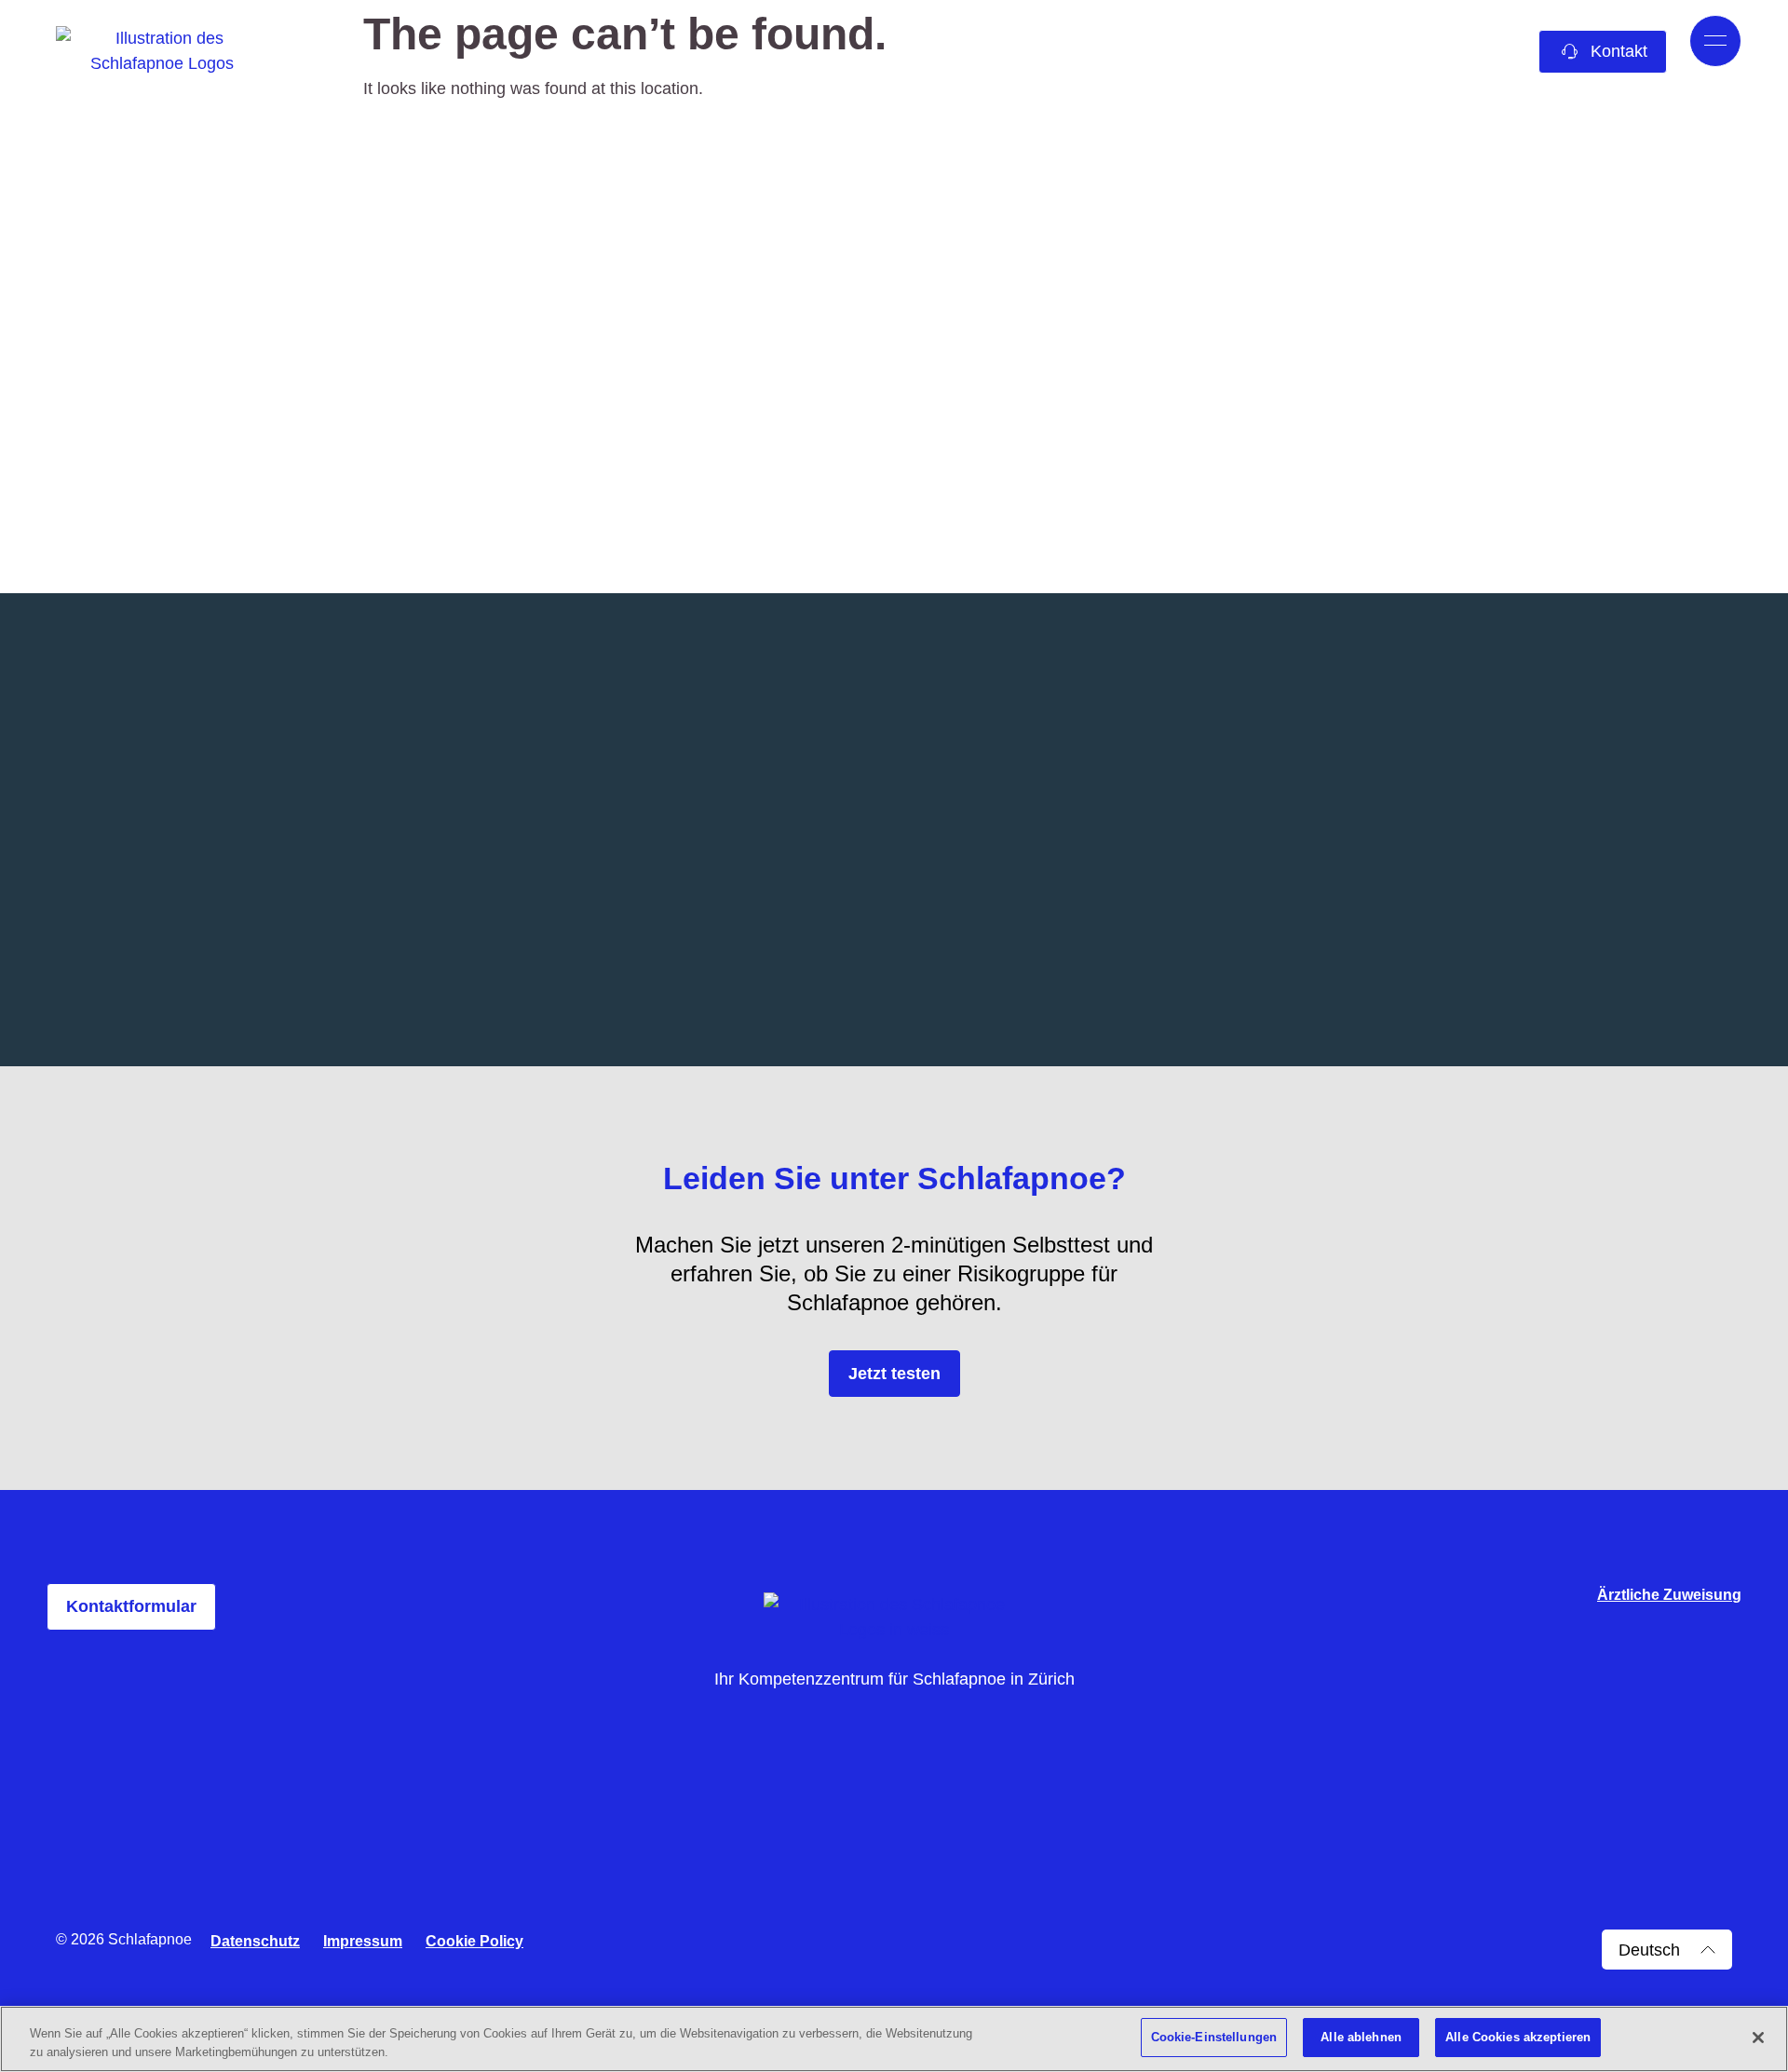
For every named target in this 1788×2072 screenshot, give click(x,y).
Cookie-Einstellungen (1214, 2037)
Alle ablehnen (1361, 2037)
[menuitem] (1667, 1950)
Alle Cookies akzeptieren (1518, 2037)
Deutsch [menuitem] (1649, 1950)
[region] (894, 2039)
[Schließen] (1758, 2038)
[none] (1667, 1950)
